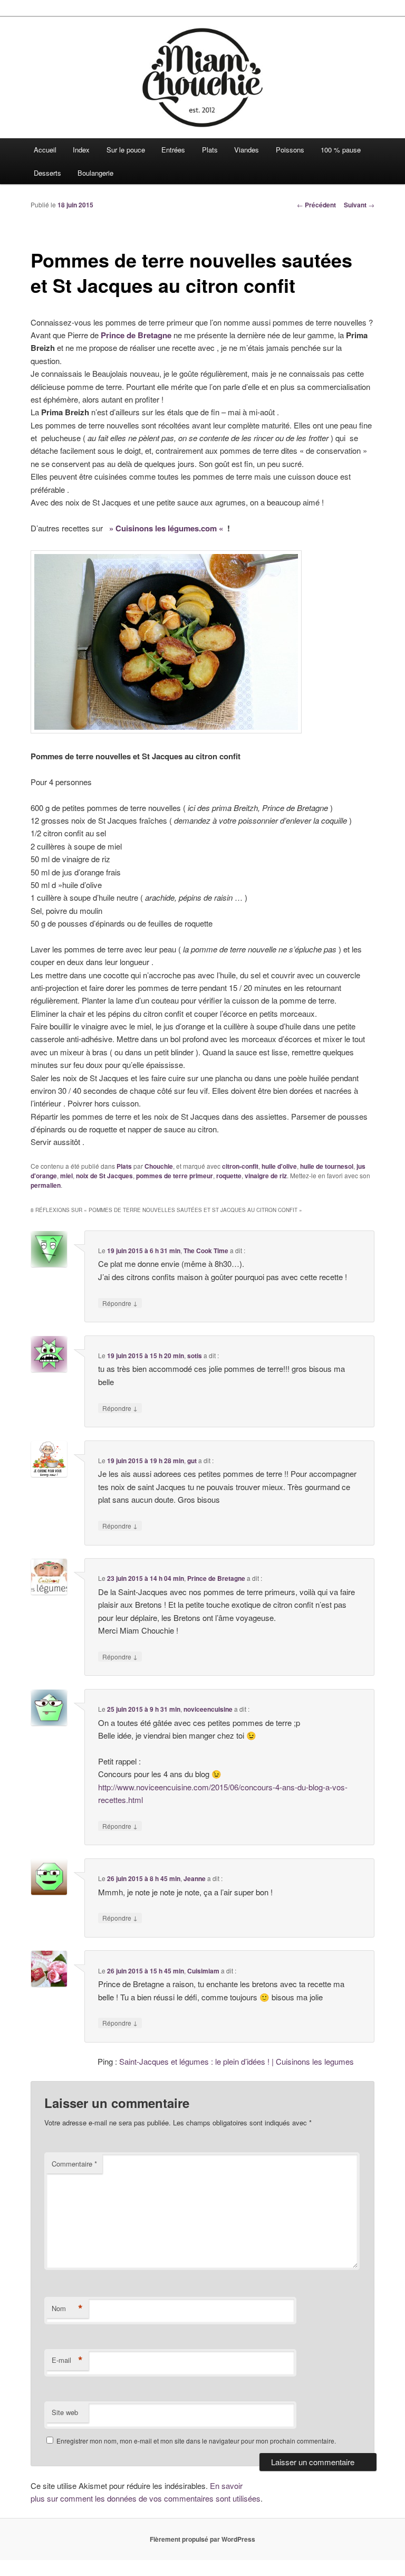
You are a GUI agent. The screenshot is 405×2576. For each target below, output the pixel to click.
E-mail (67, 2360)
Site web (65, 2412)
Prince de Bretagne (216, 1578)
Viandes (247, 150)
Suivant (359, 205)
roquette (229, 1176)
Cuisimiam (203, 1971)
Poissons (290, 150)
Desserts (47, 173)
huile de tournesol (327, 1166)
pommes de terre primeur (175, 1176)
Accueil (45, 150)
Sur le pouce (126, 150)
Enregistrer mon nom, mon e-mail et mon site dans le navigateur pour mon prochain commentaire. (196, 2441)
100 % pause (341, 150)
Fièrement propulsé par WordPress (202, 2539)
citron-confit (240, 1166)
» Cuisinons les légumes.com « (166, 528)
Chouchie (159, 1166)
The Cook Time (206, 1251)
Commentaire (74, 2164)
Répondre (120, 1303)
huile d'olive (279, 1166)
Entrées (173, 150)
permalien (46, 1185)
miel (66, 1176)
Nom (67, 2308)
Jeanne (195, 1878)
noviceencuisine (208, 1709)
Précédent (316, 205)
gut (192, 1461)
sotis (195, 1356)
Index (81, 150)
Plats (210, 150)
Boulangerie (95, 173)
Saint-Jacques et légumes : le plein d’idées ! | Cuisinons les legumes (237, 2061)
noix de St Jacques (104, 1176)
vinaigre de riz (266, 1176)
